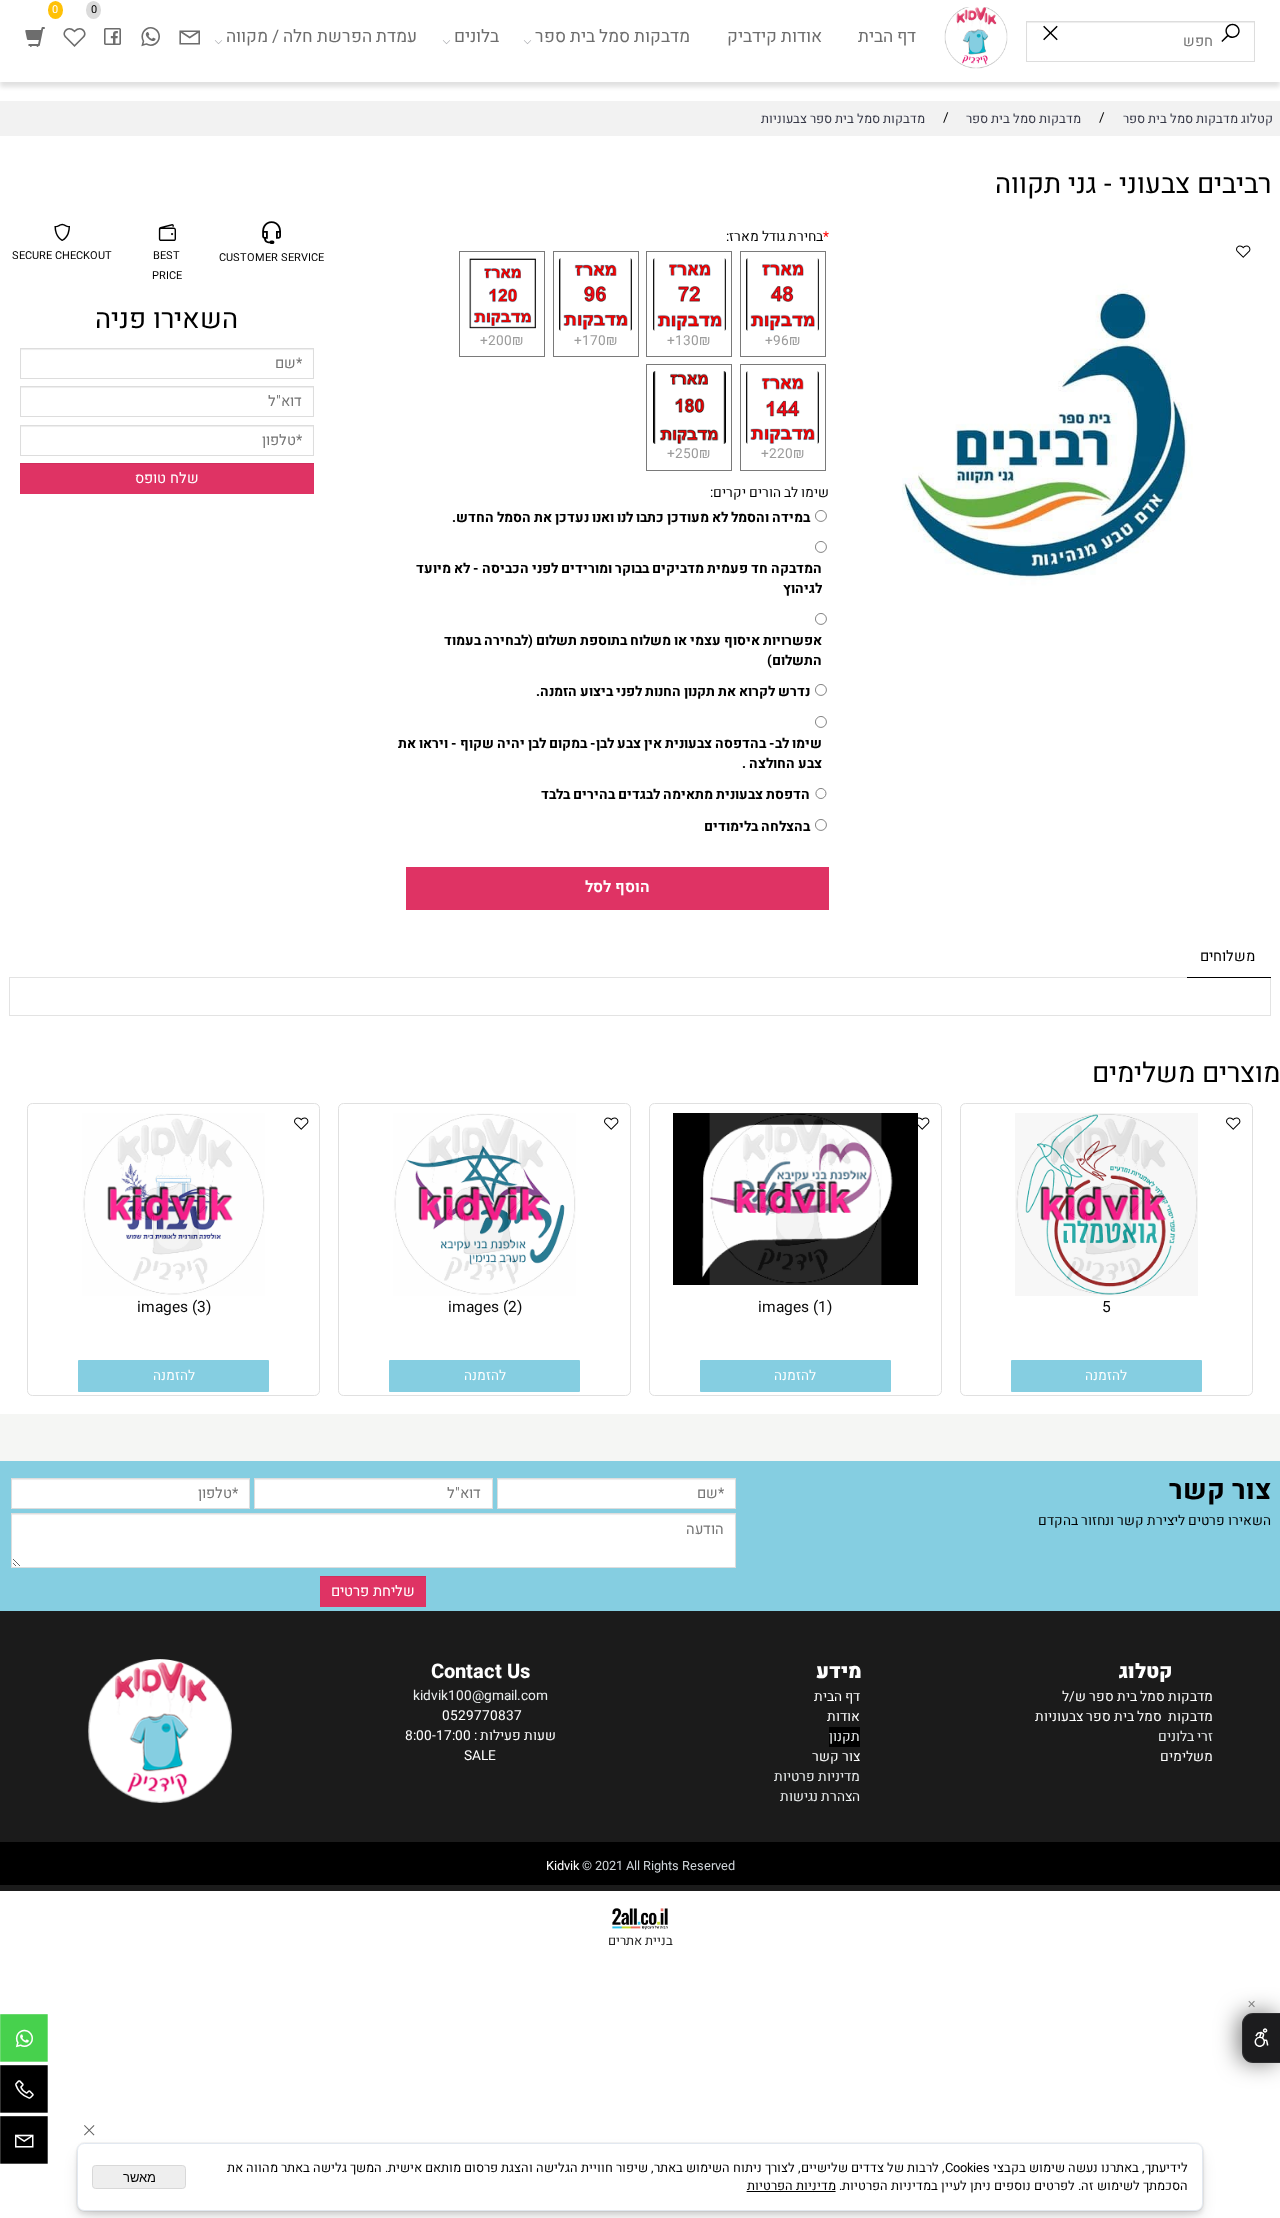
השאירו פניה (166, 319)
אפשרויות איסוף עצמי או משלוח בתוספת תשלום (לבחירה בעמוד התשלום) (633, 651)
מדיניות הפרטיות (791, 2186)
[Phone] (24, 2094)
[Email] (189, 37)
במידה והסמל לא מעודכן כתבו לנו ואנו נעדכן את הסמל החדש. (631, 518)
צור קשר (836, 1757)
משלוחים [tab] (1227, 956)
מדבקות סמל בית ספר (612, 36)
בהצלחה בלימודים (757, 827)
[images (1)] (795, 1281)
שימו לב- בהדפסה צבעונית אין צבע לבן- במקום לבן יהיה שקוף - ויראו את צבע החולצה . (610, 754)
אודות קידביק (774, 36)
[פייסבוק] (112, 37)
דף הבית (887, 36)
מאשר (139, 2177)
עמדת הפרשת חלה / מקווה (321, 36)
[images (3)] (173, 1292)
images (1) (795, 1307)
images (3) (174, 1307)
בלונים (476, 36)
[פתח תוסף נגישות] (1261, 2038)
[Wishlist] (74, 37)
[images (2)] (484, 1292)
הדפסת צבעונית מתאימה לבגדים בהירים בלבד (675, 795)
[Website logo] (976, 37)
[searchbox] (1140, 41)
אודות (843, 1717)
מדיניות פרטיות (817, 1777)
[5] (1106, 1292)
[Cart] (35, 37)
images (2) (485, 1307)
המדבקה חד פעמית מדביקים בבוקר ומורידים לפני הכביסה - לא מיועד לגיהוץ (619, 579)
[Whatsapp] (150, 37)
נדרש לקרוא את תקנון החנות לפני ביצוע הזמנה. (673, 692)
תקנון (844, 1737)
